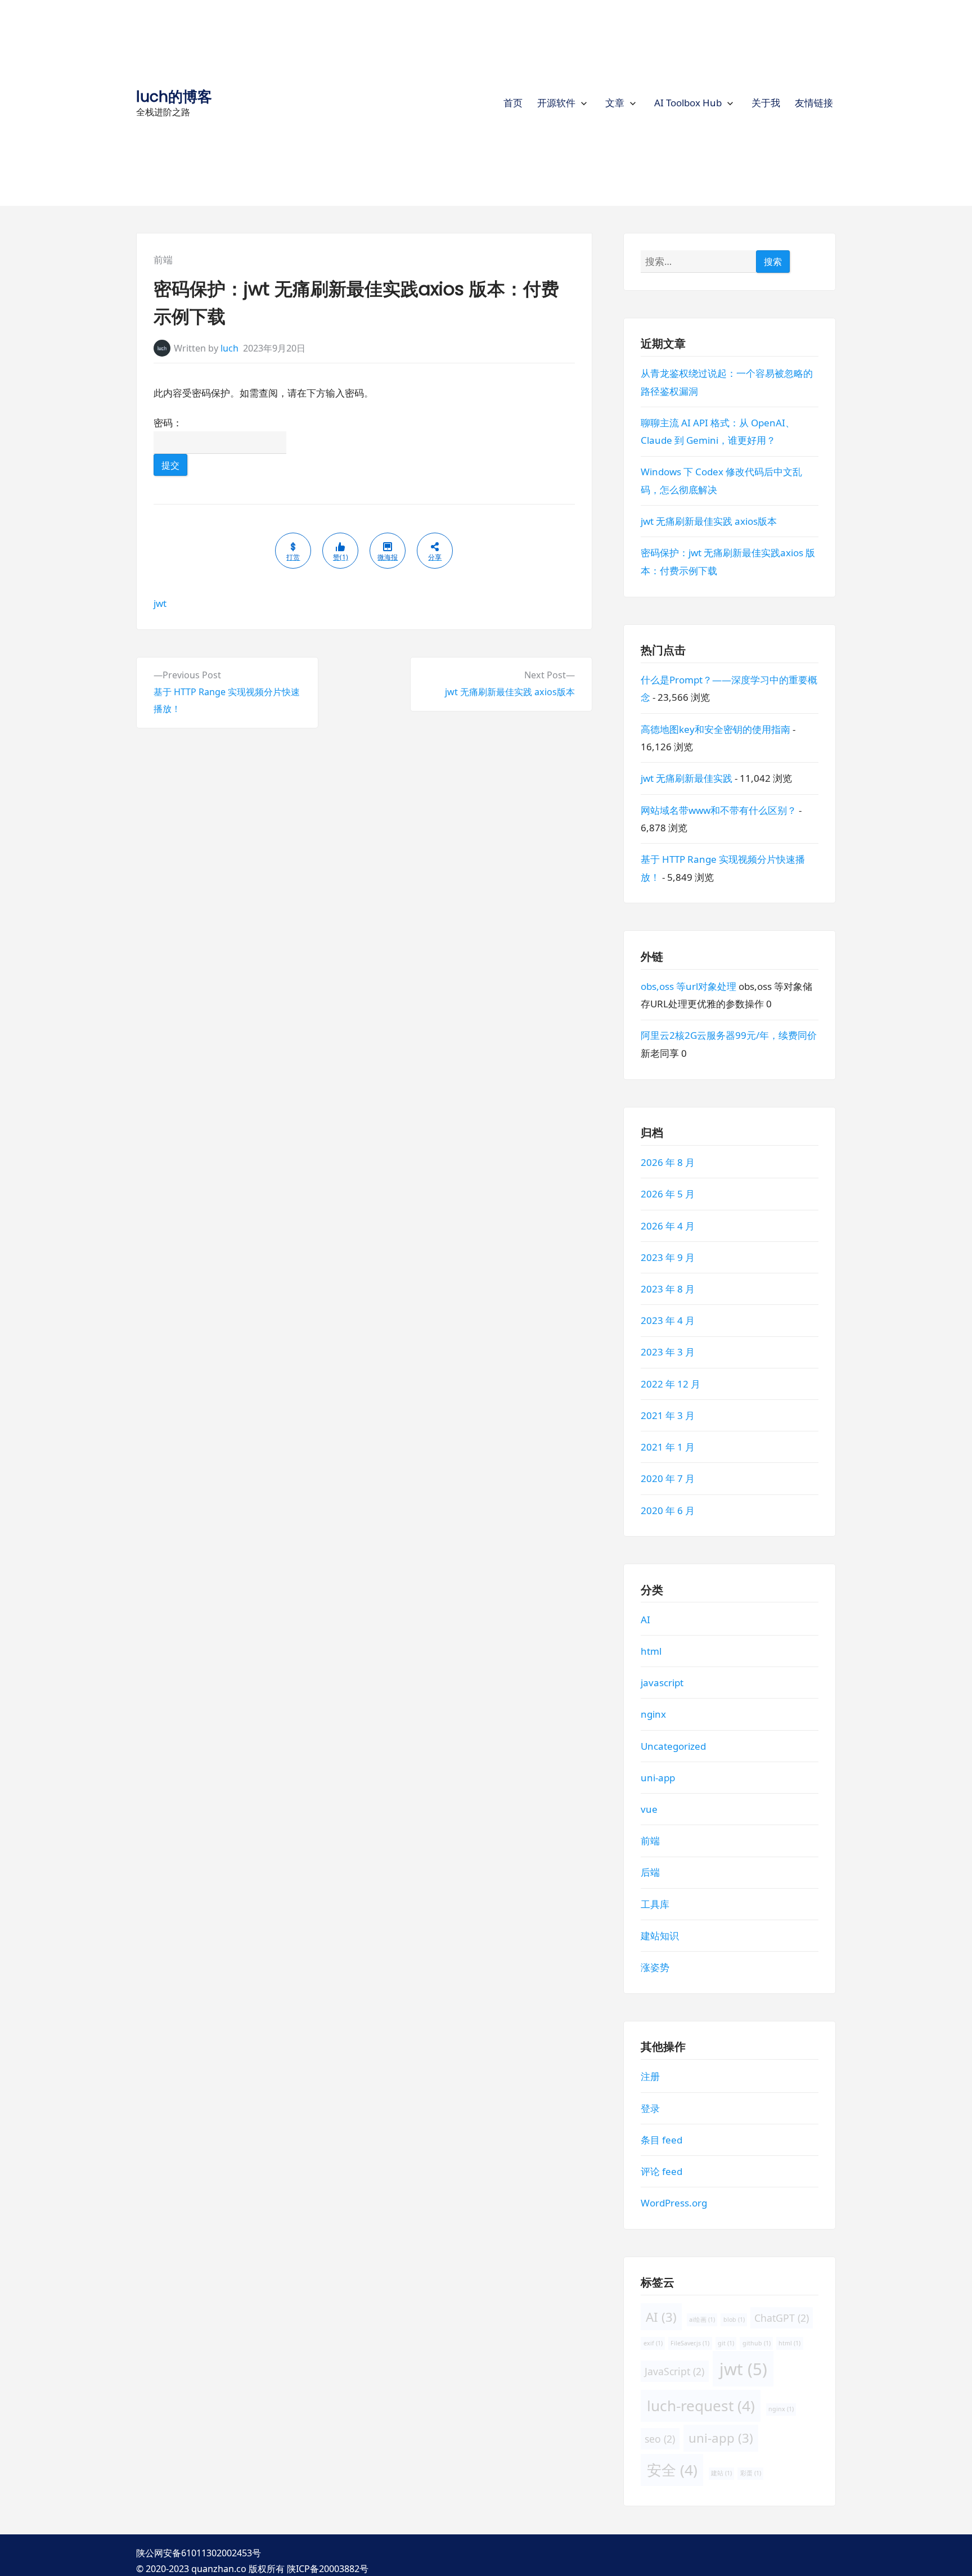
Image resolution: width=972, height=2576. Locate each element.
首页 (513, 103)
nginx (653, 1715)
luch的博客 (174, 96)
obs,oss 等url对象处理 (688, 986)
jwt (160, 603)
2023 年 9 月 (668, 1257)
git (726, 2343)
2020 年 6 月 (668, 1510)
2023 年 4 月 (668, 1321)
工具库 (655, 1904)
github (757, 2343)
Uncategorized (673, 1746)
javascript (662, 1683)
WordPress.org (674, 2203)
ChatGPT (782, 2318)
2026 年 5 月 (668, 1194)
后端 (650, 1873)
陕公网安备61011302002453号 (199, 2553)
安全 (672, 2470)
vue (649, 1809)
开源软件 (556, 103)
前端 (163, 260)
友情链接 (814, 103)
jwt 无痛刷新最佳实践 (687, 779)
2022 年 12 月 (670, 1384)
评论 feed (661, 2171)
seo (660, 2439)
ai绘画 (702, 2320)
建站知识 (660, 1936)
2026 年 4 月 (668, 1226)
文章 (615, 103)
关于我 (766, 103)
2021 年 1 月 (668, 1447)
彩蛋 (750, 2474)
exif (653, 2343)
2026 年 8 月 (668, 1163)
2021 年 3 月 (668, 1415)
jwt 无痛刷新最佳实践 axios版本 (709, 522)
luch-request (701, 2406)
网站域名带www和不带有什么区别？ (719, 810)
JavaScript (674, 2371)
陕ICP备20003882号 (328, 2569)
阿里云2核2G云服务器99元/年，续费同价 (729, 1036)
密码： (168, 423)
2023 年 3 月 (668, 1352)
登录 (650, 2108)
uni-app (658, 1778)
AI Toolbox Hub (688, 103)
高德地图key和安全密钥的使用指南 (715, 729)
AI (645, 1620)
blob (734, 2320)
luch (229, 348)
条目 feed (661, 2140)
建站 (721, 2474)
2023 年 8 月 (668, 1289)
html (651, 1651)
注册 (650, 2077)
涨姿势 (655, 1968)
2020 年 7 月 (668, 1479)
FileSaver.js (690, 2343)
